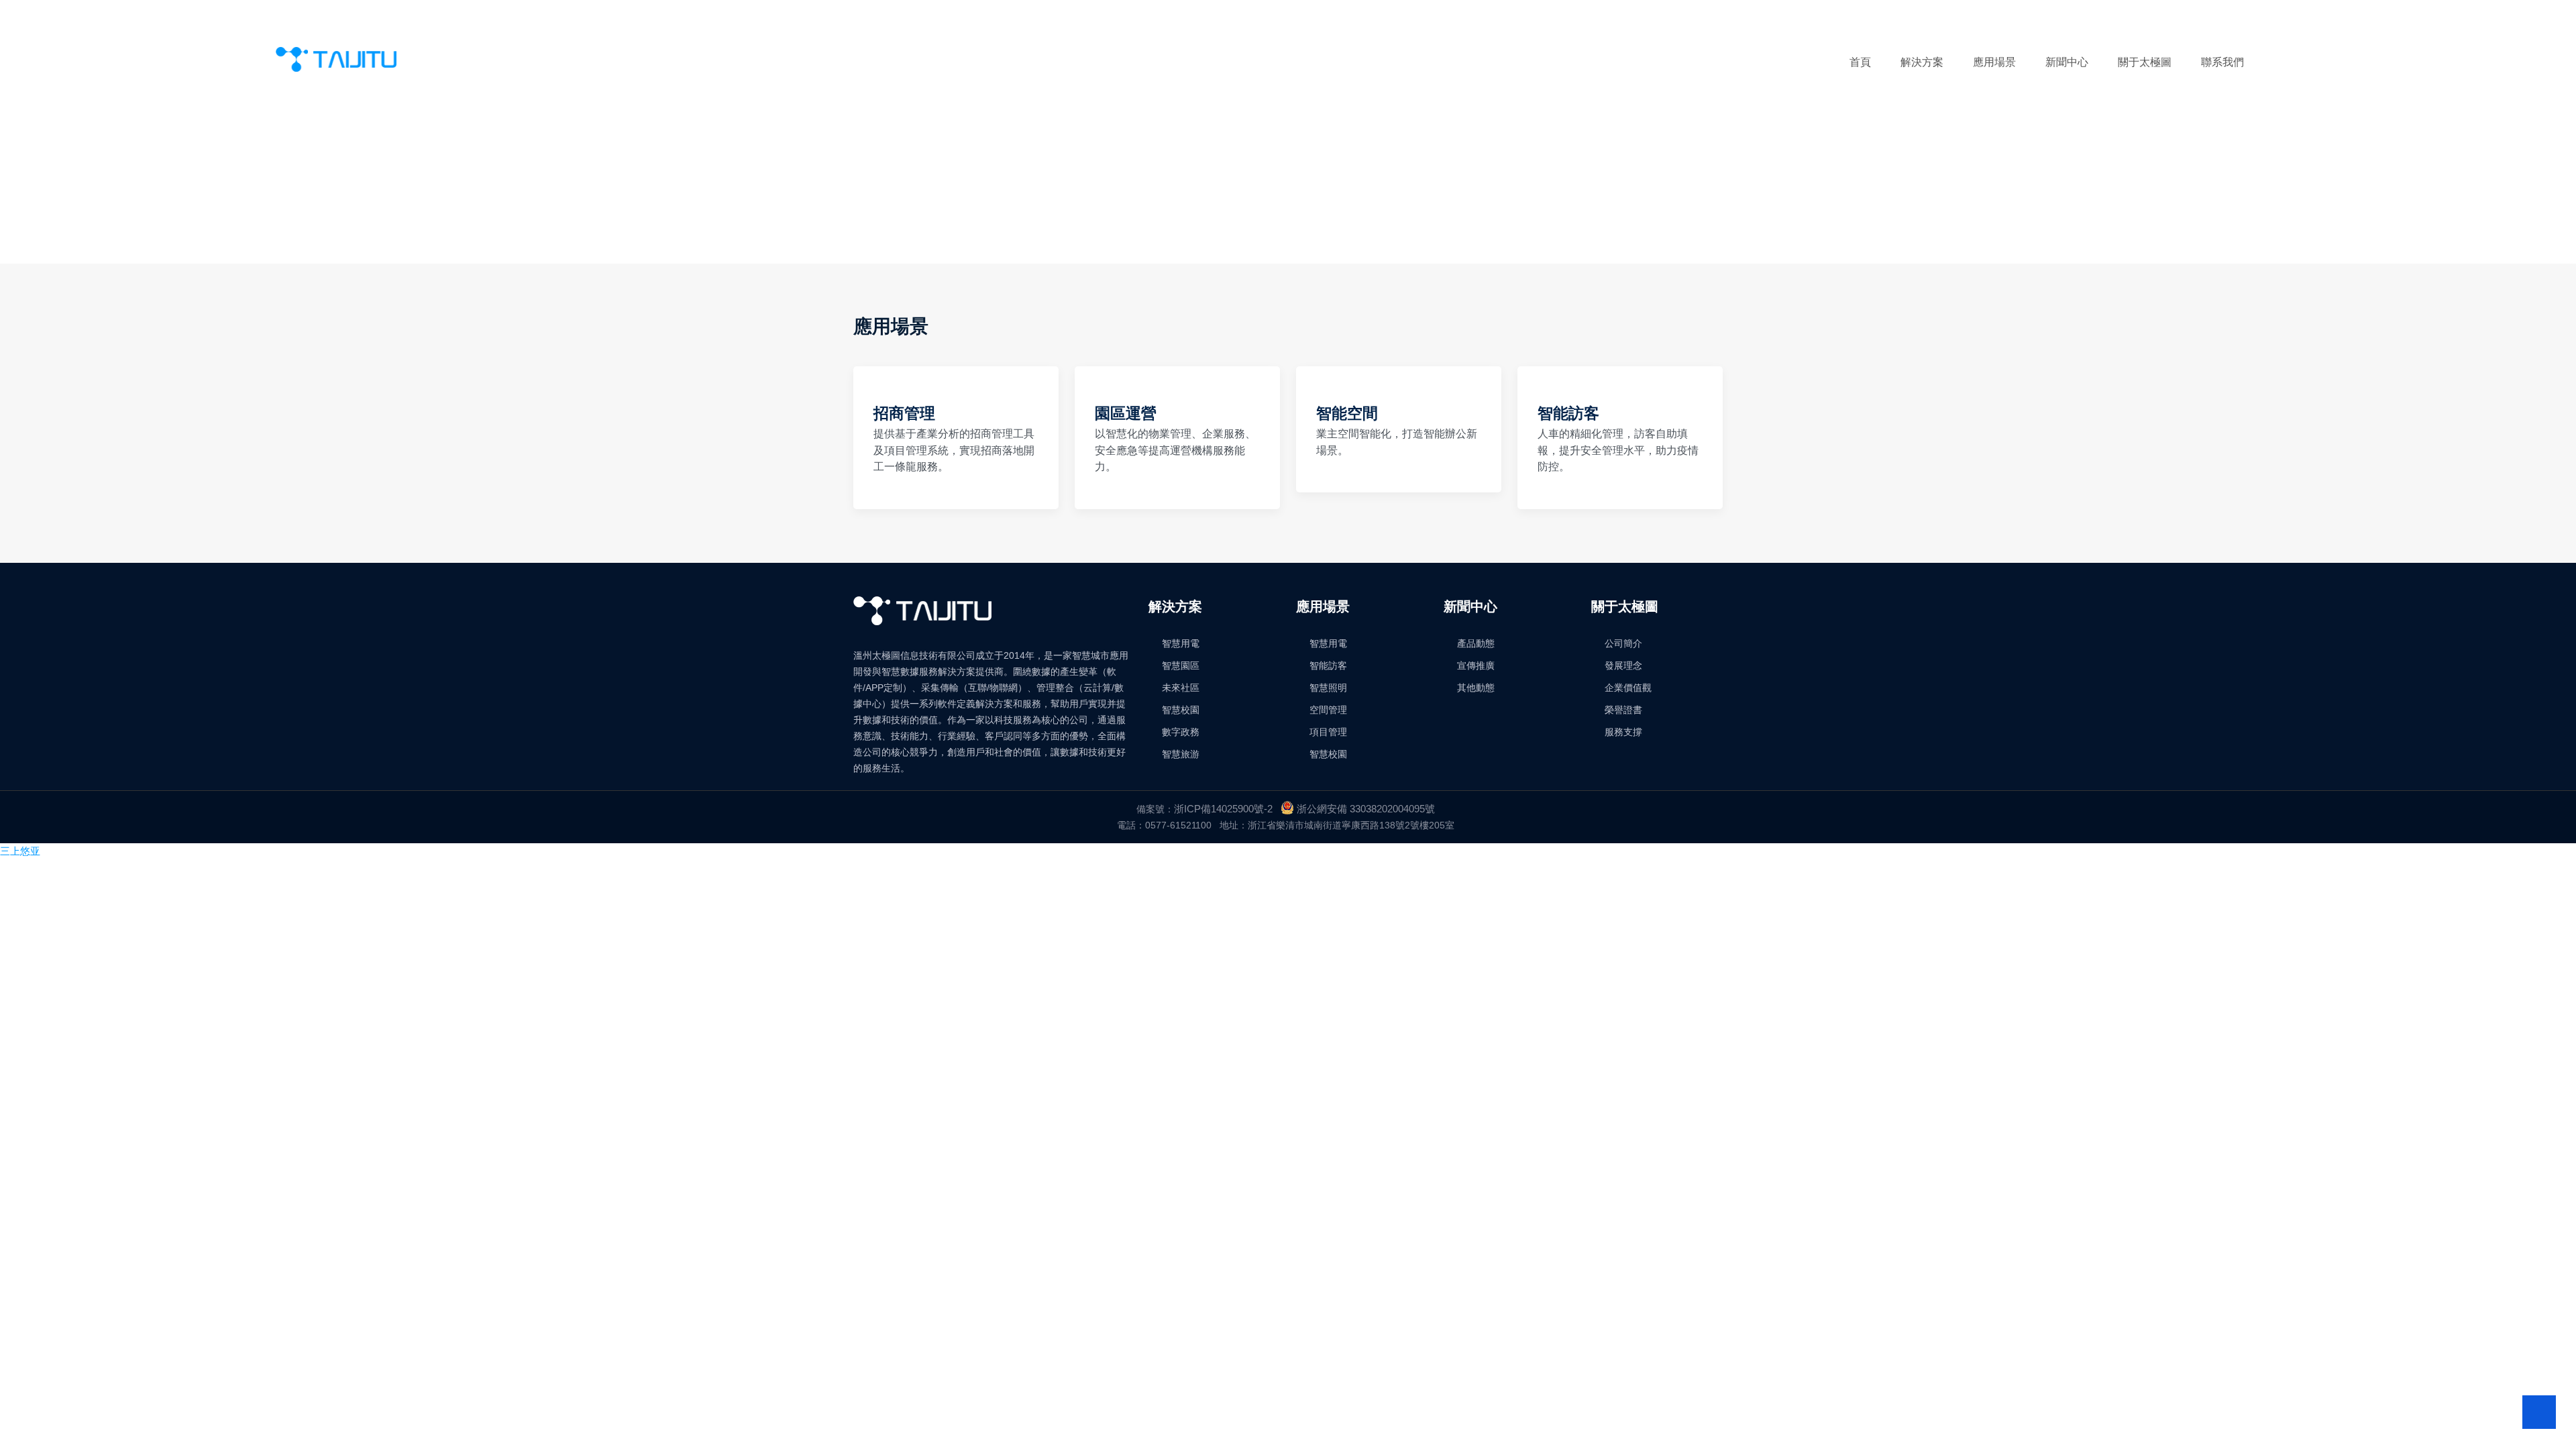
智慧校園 (1181, 710)
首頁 (1860, 62)
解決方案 (1922, 62)
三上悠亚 (20, 851)
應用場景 (1994, 62)
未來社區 (1181, 688)
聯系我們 (2222, 62)
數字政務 (1181, 732)
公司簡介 (1623, 643)
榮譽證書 (1623, 710)
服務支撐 (1623, 732)
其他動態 (1476, 688)
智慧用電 (1181, 643)
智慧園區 (1181, 665)
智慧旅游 (1181, 754)
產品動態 (1476, 643)
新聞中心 (2067, 62)
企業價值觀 (1628, 688)
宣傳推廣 (1476, 665)
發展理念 (1623, 665)
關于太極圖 (2145, 62)
